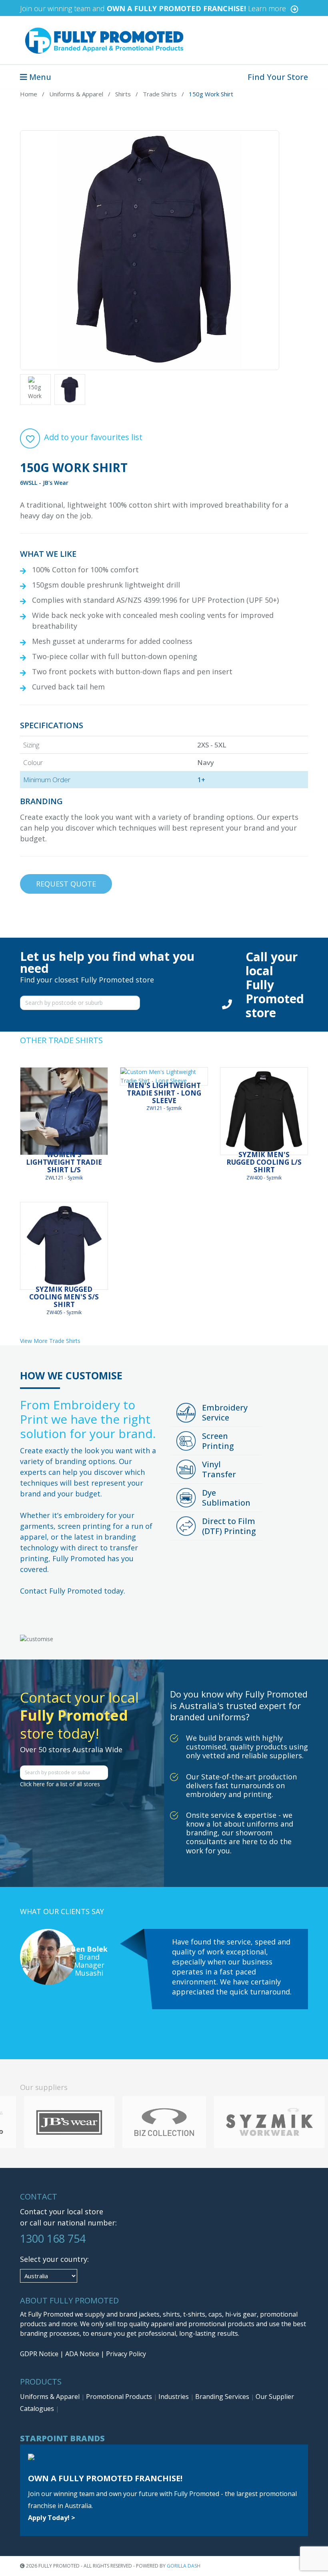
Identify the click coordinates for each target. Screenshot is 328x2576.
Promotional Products (120, 2397)
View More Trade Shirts (50, 1341)
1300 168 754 (53, 2238)
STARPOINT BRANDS (62, 2438)
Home (29, 94)
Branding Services (223, 2397)
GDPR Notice (39, 2354)
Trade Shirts (160, 94)
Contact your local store (62, 2211)
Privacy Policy (126, 2354)
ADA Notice (82, 2354)
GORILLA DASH (184, 2566)
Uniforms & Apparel (76, 94)
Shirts (123, 94)
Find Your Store (278, 77)
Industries (174, 2397)
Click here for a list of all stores (60, 1784)
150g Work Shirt (211, 94)
